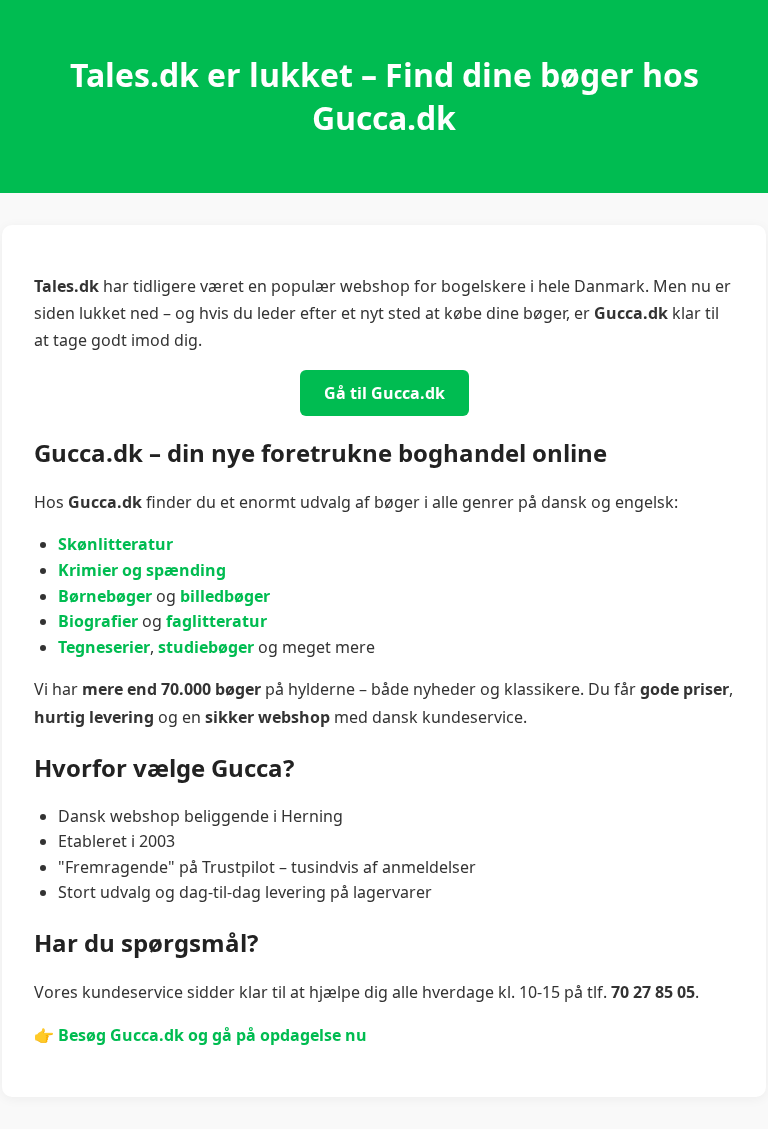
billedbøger (225, 596)
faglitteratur (216, 621)
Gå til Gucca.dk (384, 393)
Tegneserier (104, 647)
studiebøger (206, 647)
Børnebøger (105, 596)
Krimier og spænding (142, 570)
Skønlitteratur (115, 544)
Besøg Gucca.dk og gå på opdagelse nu (212, 1035)
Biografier (98, 621)
